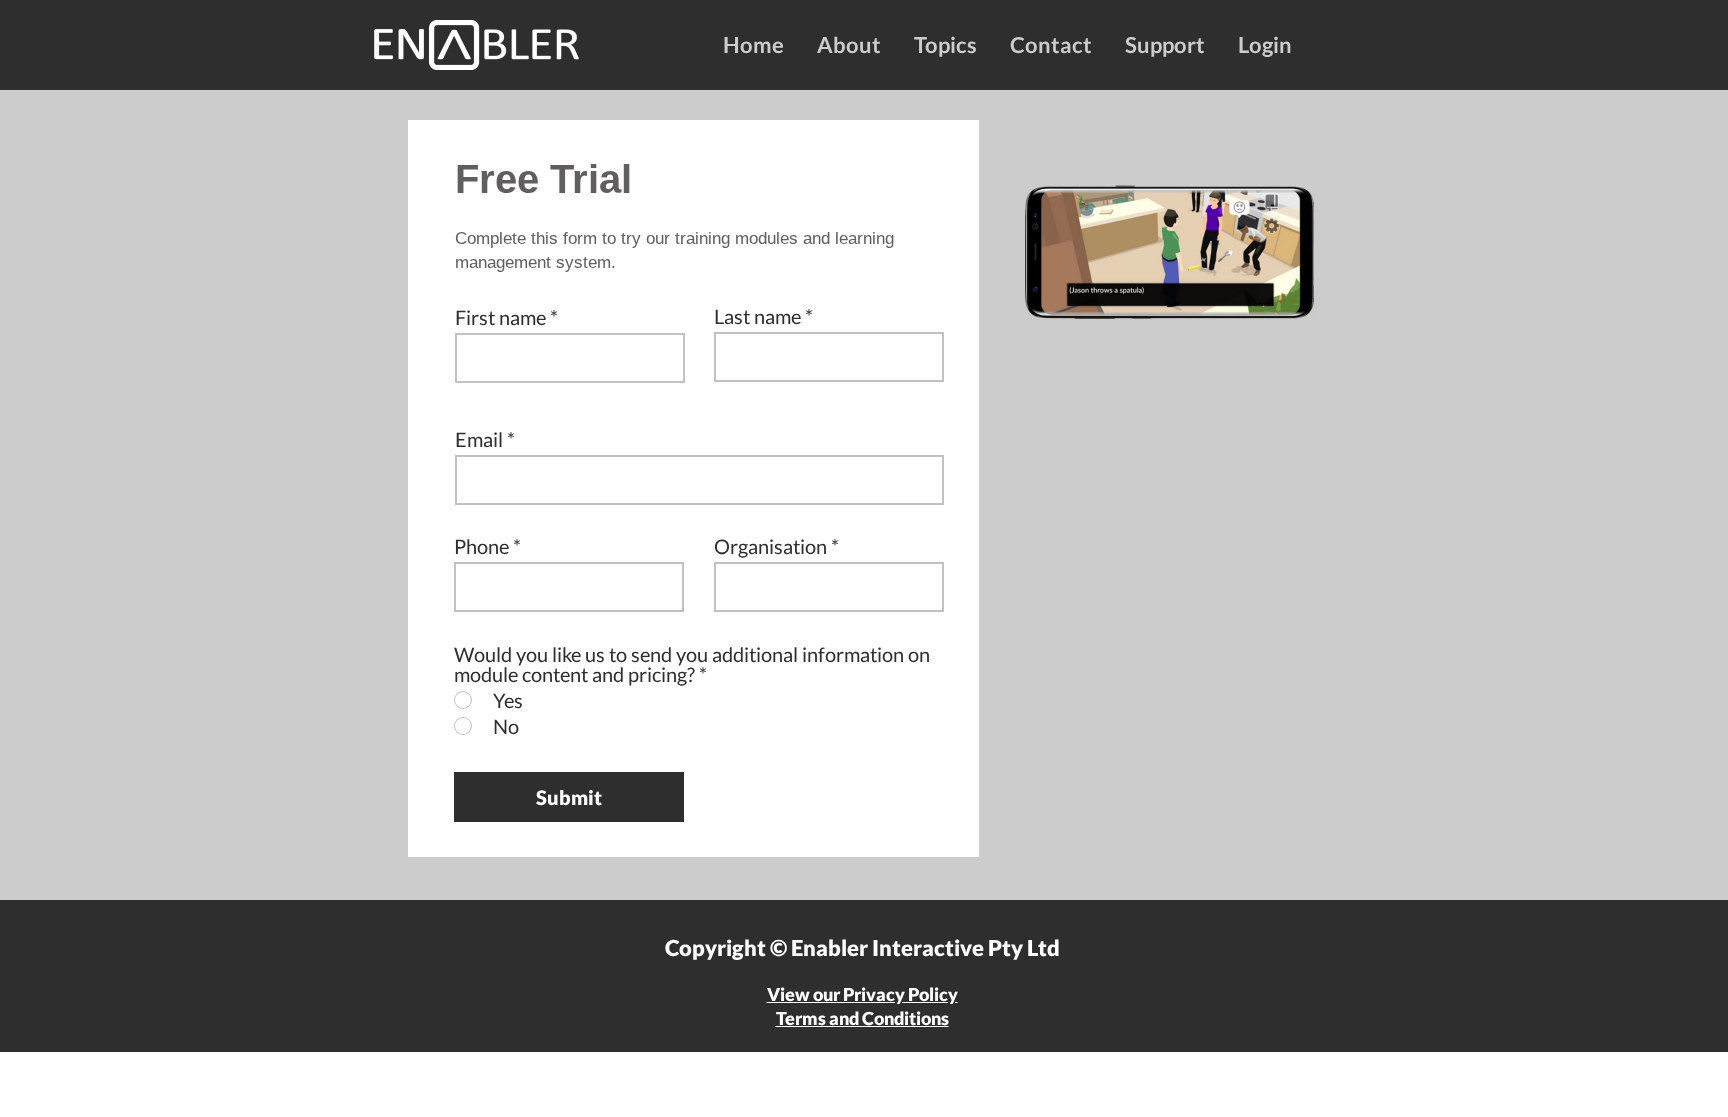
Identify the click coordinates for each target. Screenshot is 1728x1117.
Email (479, 439)
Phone (481, 546)
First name (500, 317)
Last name (757, 316)
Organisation (770, 546)
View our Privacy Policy (862, 994)
